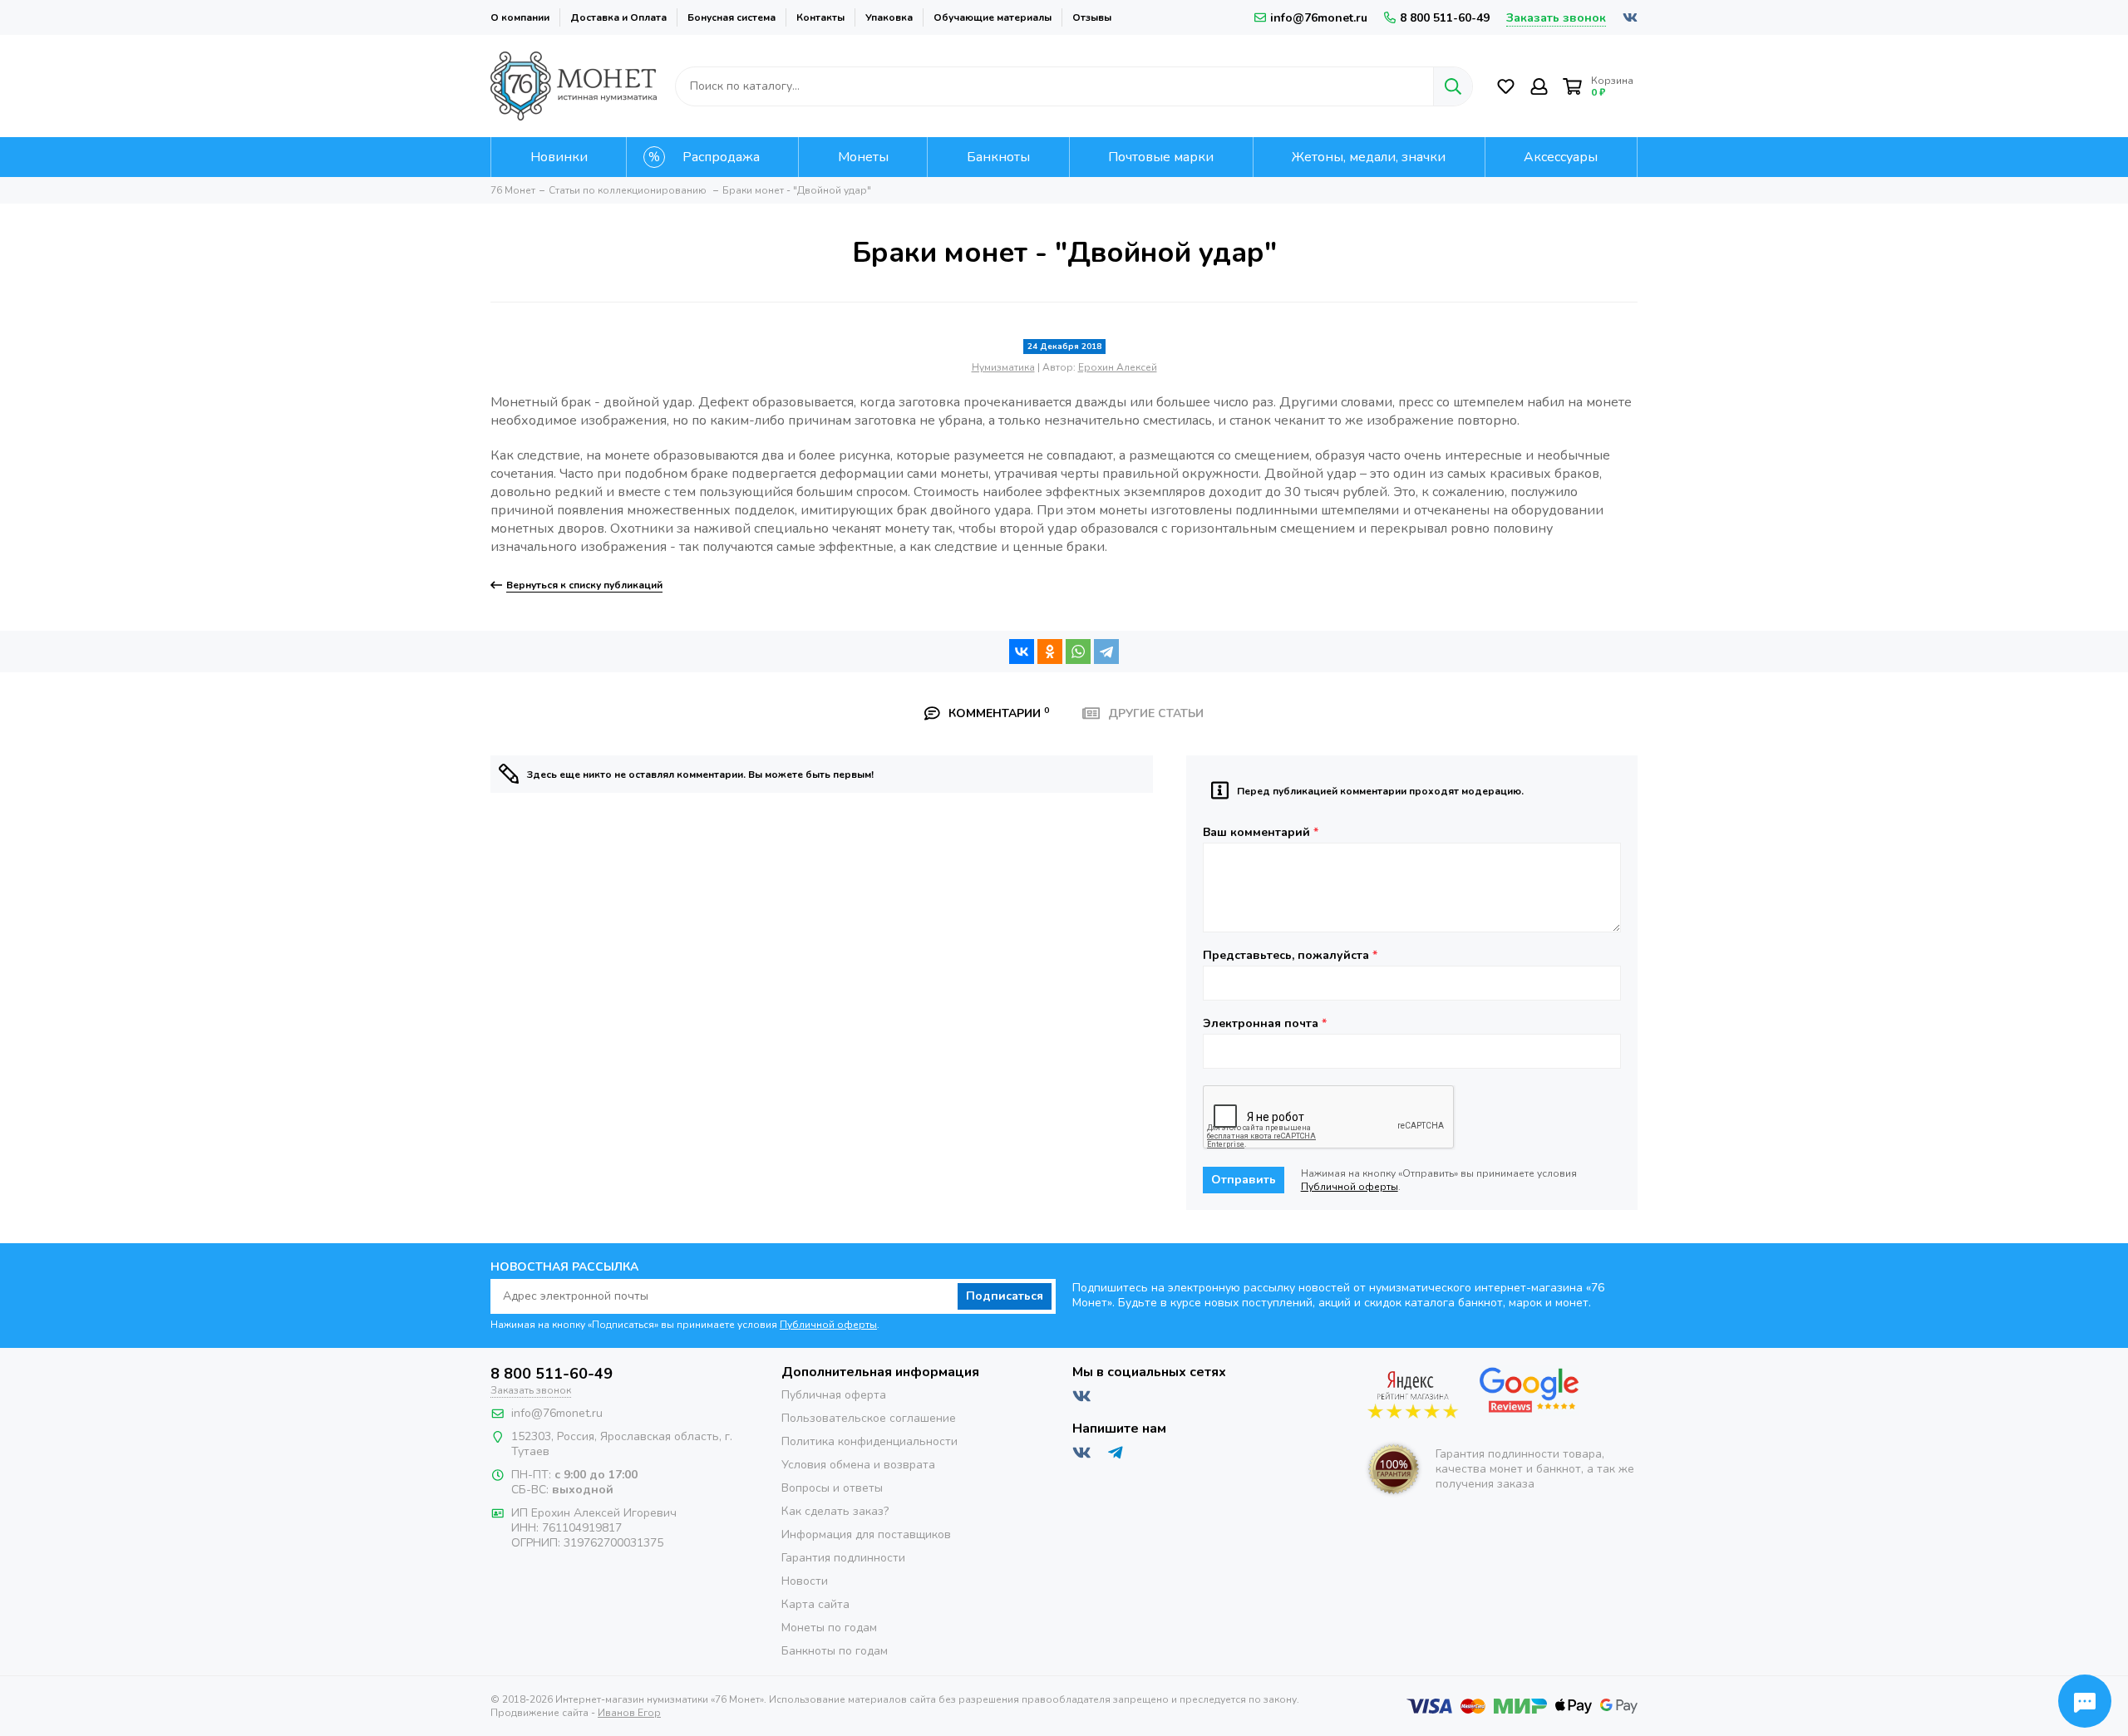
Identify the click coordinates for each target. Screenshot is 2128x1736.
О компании (520, 17)
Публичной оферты (1350, 1187)
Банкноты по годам (835, 1651)
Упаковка (889, 17)
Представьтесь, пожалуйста (1290, 956)
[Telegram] (1106, 652)
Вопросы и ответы (832, 1488)
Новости (805, 1581)
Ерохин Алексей (1118, 367)
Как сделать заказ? (835, 1511)
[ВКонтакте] (1022, 652)
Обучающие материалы (993, 17)
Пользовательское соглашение (869, 1418)
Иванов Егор (629, 1713)
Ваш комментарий (1261, 833)
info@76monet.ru (1319, 18)
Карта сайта (815, 1604)
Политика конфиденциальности (869, 1441)
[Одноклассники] (1050, 652)
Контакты (820, 17)
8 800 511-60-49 (1445, 18)
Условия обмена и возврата (858, 1465)
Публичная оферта (834, 1395)
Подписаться (1005, 1296)
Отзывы (1092, 17)
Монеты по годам (829, 1628)
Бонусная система (731, 17)
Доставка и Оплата (618, 17)
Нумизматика (1003, 367)
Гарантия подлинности (843, 1558)
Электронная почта (1265, 1024)
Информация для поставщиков (866, 1534)
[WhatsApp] (1078, 652)
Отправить (1244, 1180)
